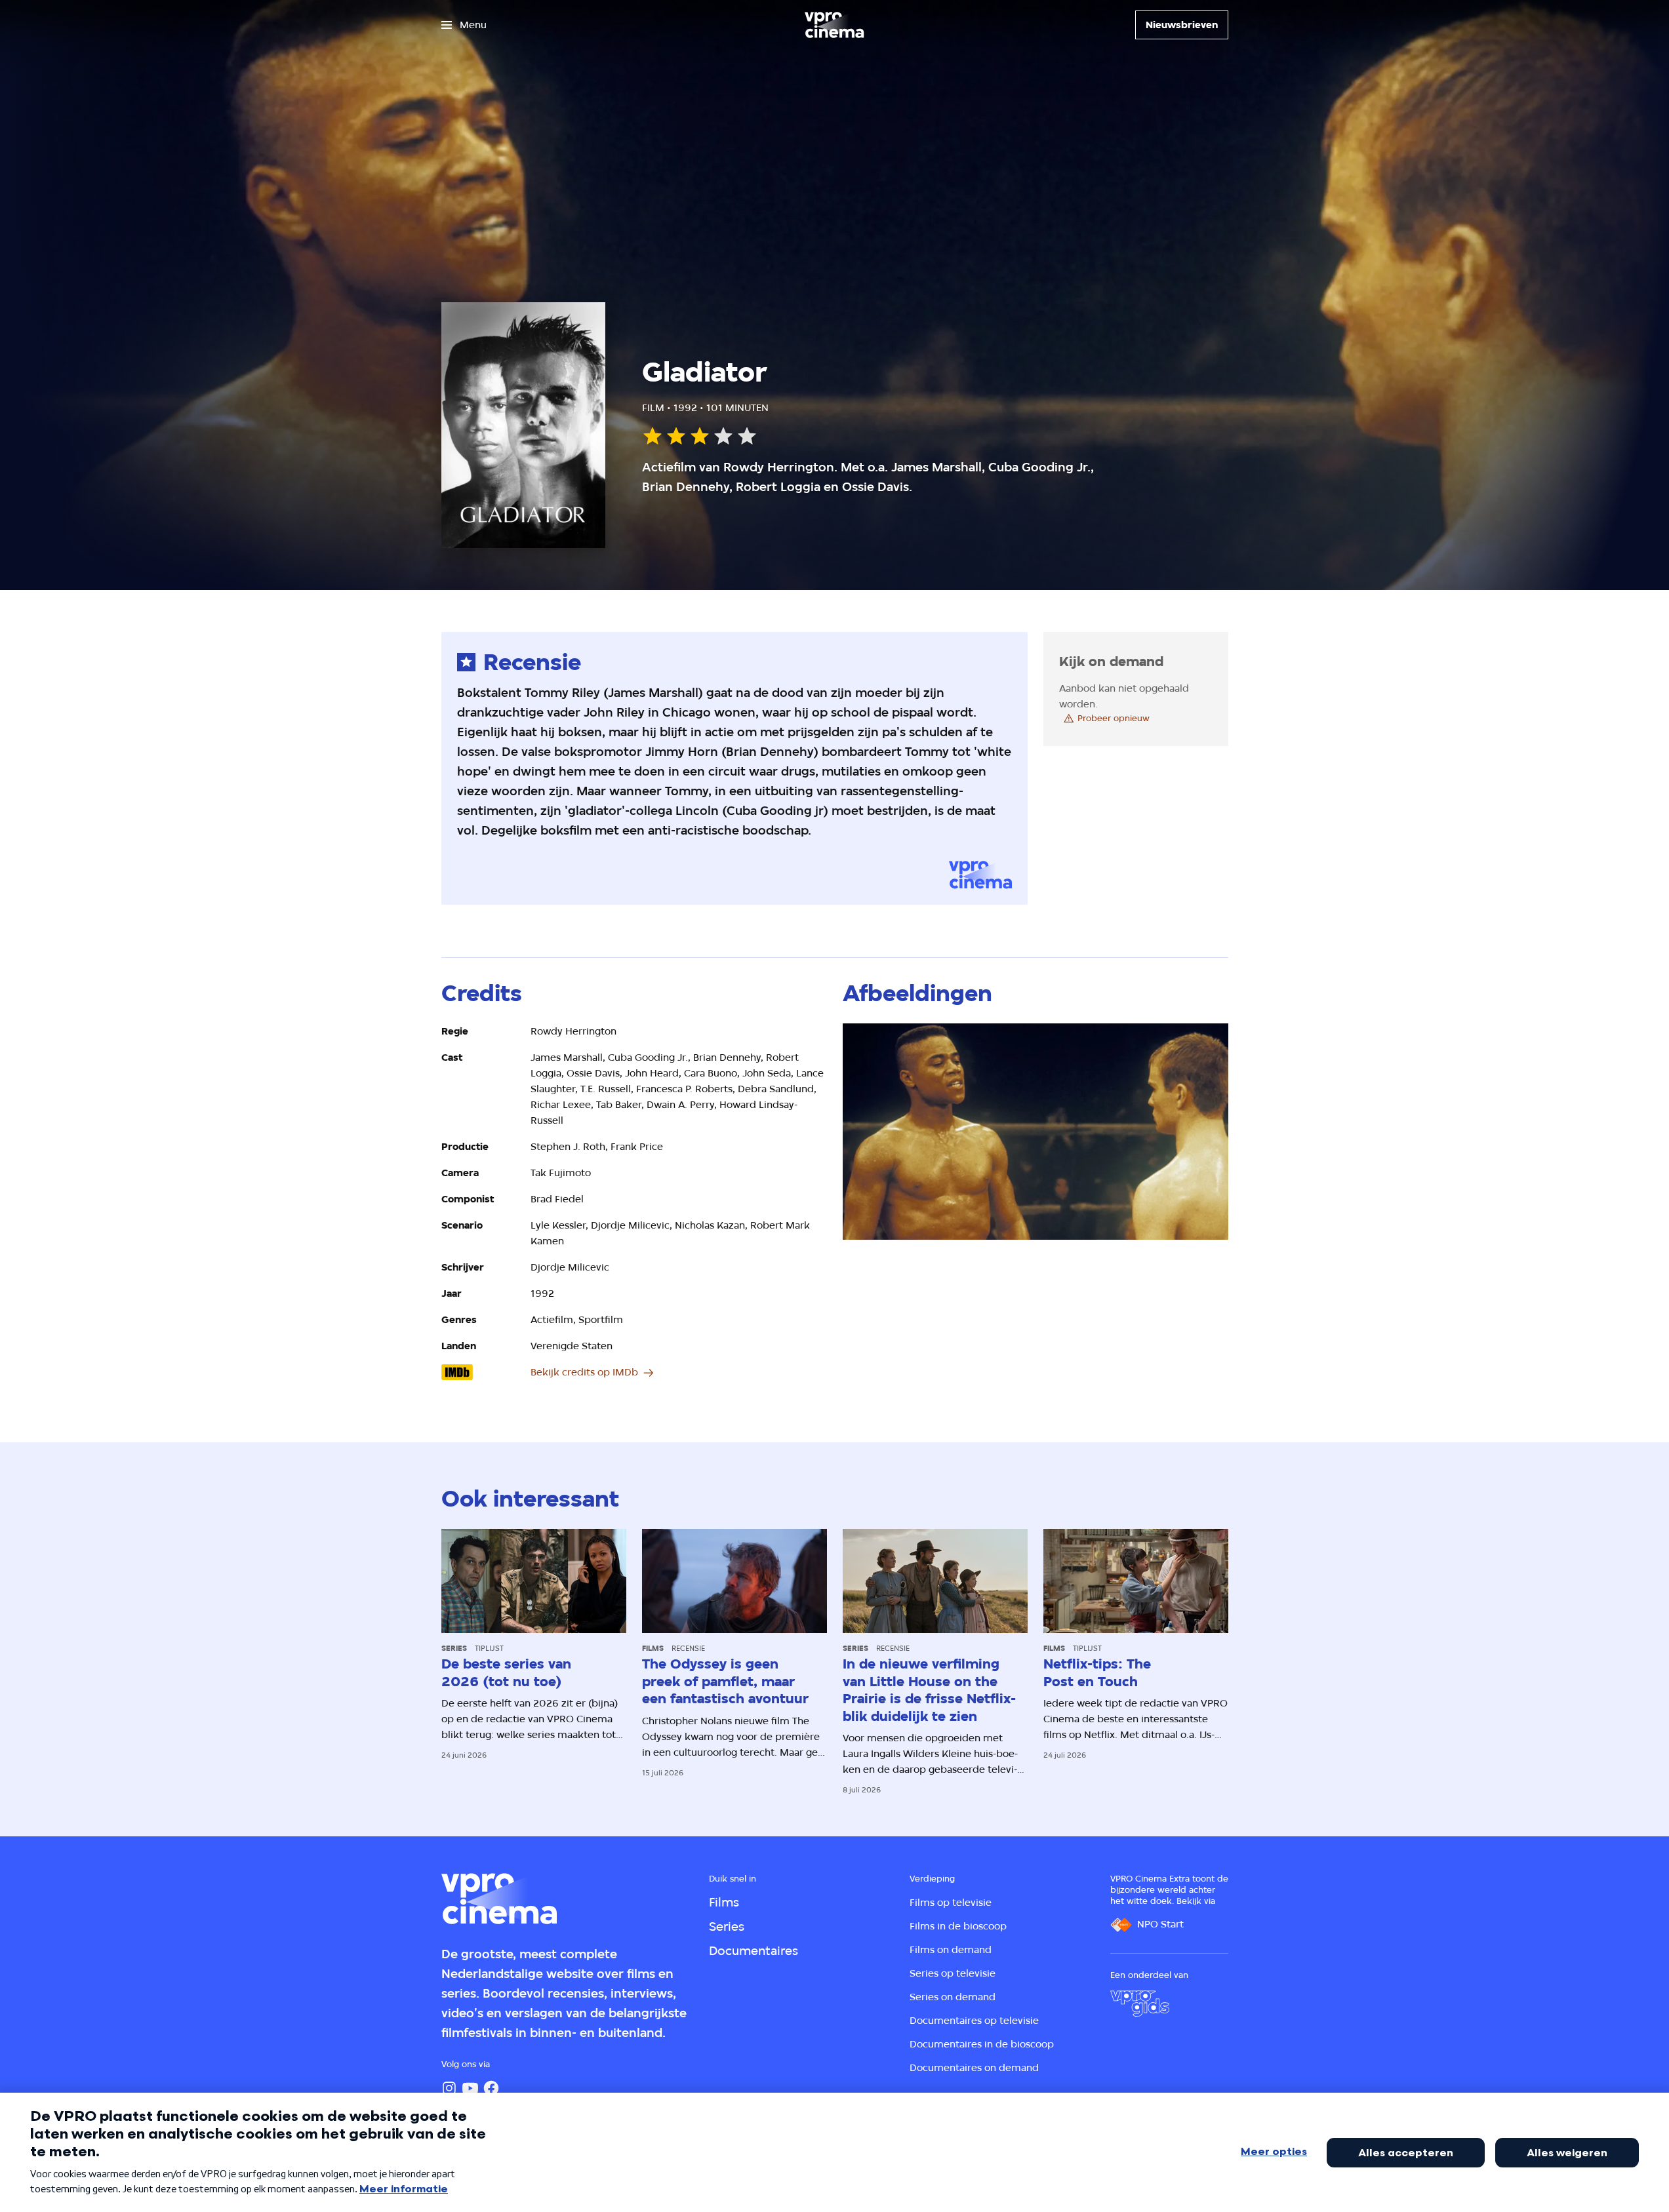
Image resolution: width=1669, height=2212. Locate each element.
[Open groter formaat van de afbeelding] (1036, 1132)
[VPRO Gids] (1140, 2004)
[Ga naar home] (834, 25)
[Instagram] (449, 2088)
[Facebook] (491, 2088)
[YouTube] (470, 2088)
